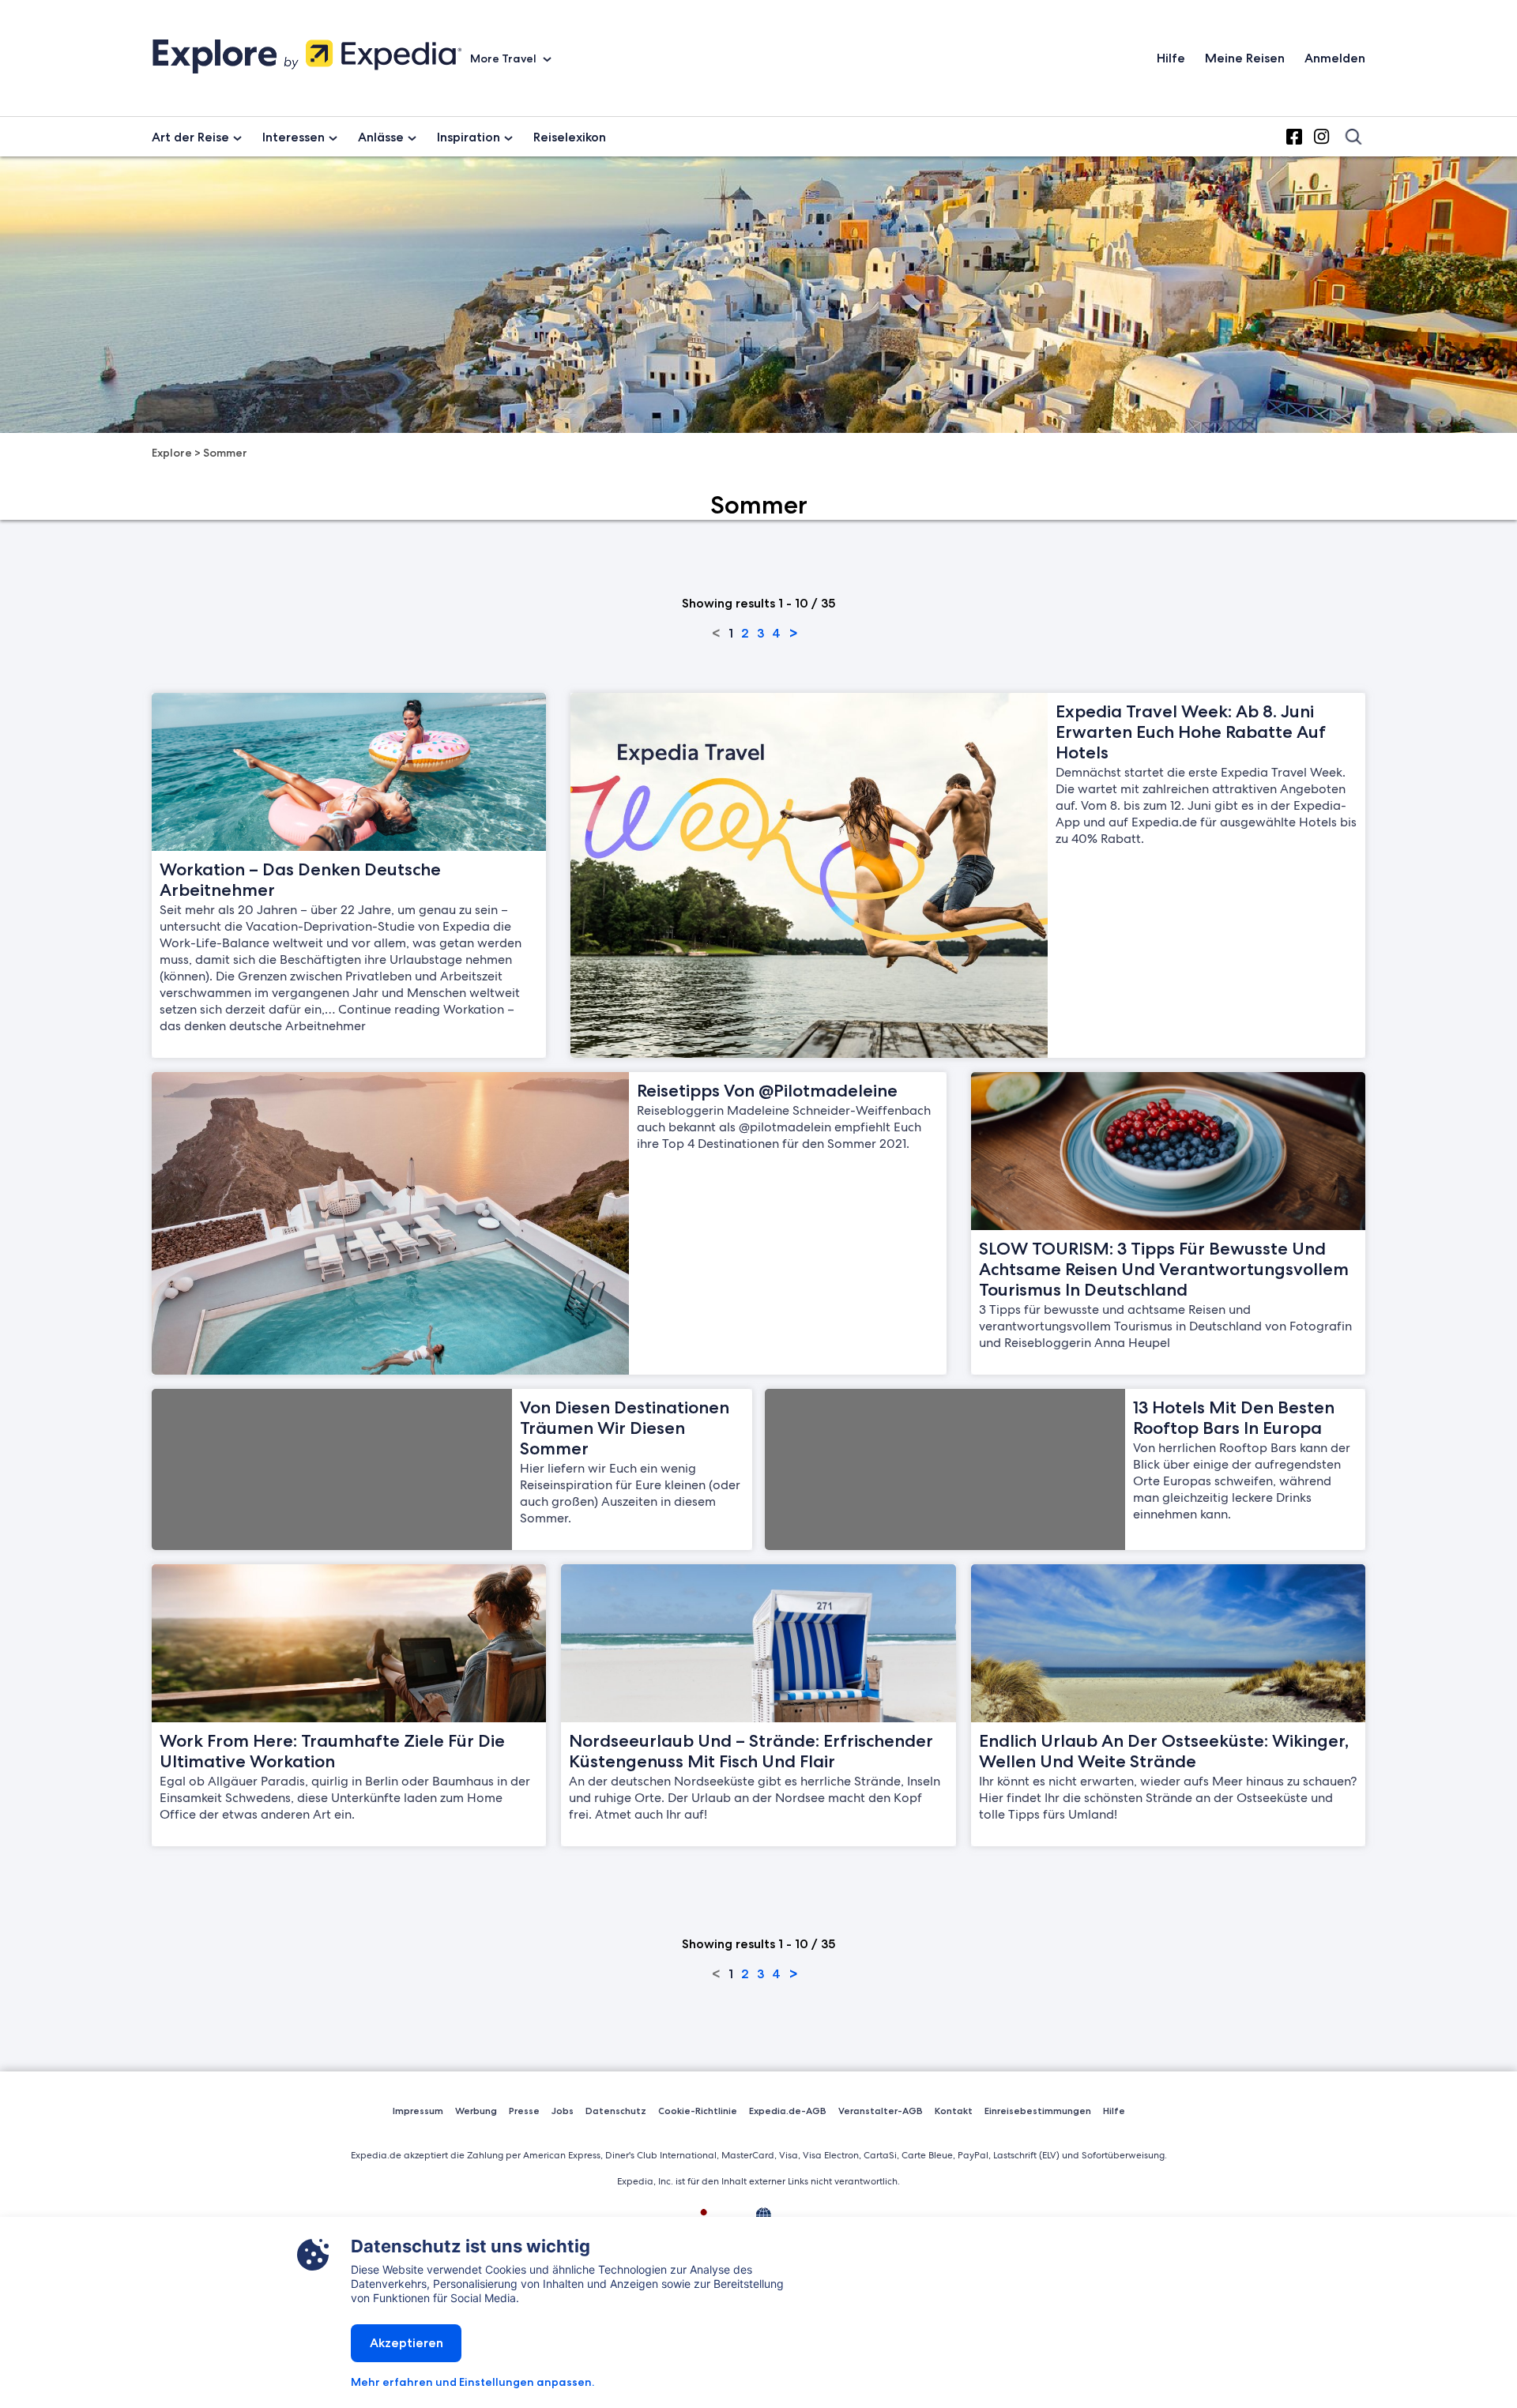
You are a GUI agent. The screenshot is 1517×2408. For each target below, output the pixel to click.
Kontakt (954, 2111)
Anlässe (381, 137)
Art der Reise (190, 137)
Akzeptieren (407, 2343)
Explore (172, 453)
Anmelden (1335, 58)
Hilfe (1171, 58)
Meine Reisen (1245, 58)
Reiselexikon (570, 137)
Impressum (418, 2111)
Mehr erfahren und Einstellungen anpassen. (472, 2382)
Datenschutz (616, 2111)
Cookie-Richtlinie (698, 2111)
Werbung (476, 2111)
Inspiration (469, 137)
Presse (524, 2111)
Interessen (294, 137)
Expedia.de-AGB (788, 2111)
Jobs (563, 2111)
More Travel (504, 58)
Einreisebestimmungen (1038, 2111)
